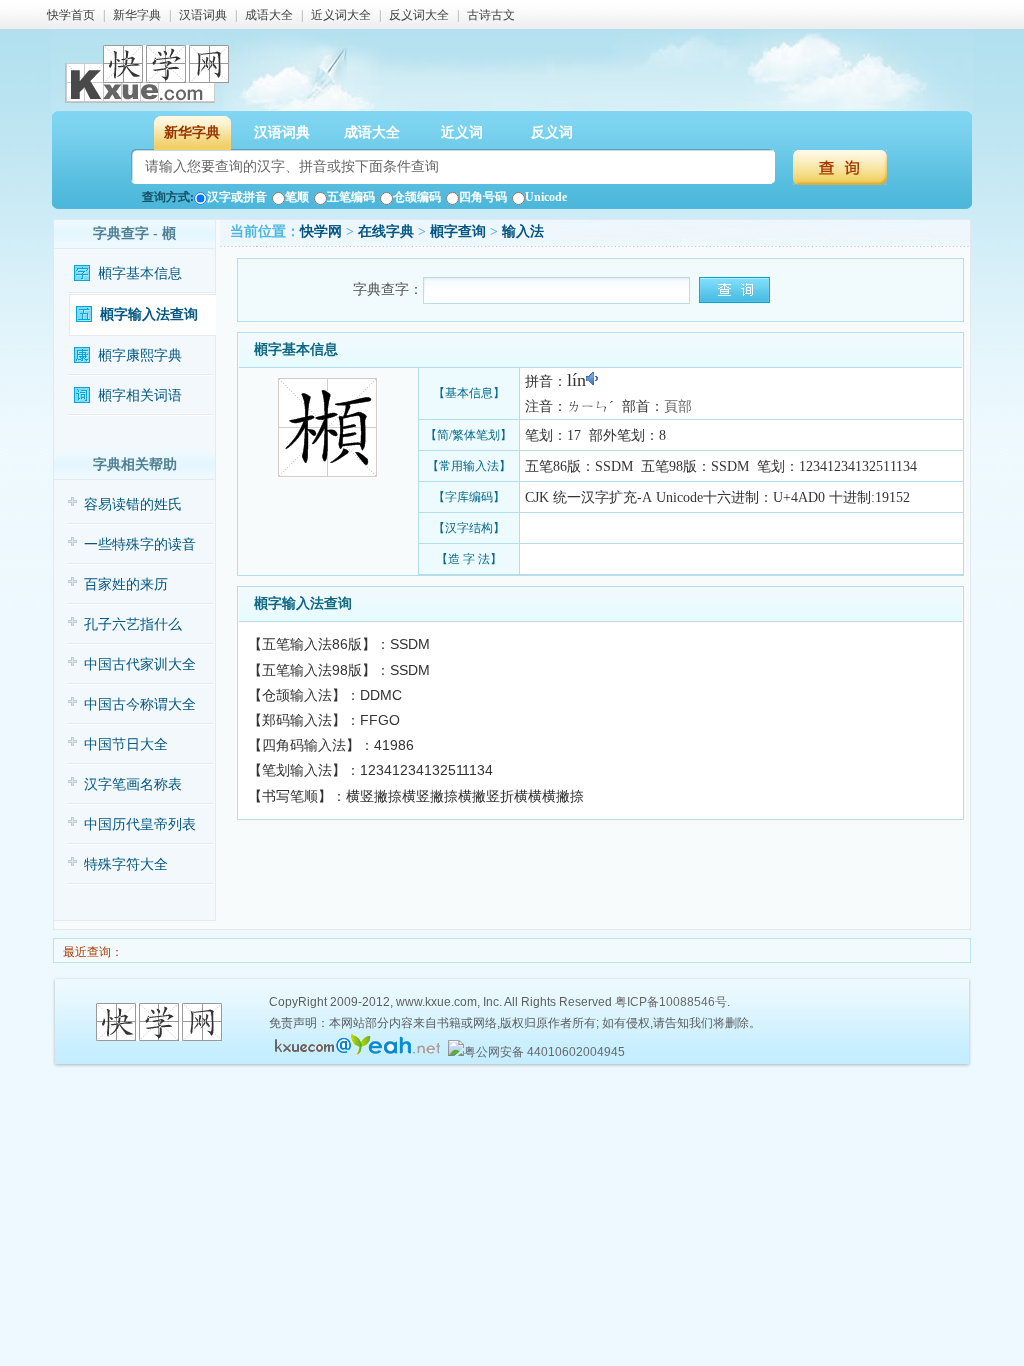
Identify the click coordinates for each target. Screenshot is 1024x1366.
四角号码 (483, 197)
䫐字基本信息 (140, 273)
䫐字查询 (458, 231)
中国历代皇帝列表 (140, 824)
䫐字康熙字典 (140, 355)
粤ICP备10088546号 (671, 1002)
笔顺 (297, 197)
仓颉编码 (417, 197)
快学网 (321, 231)
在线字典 (386, 231)
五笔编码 (351, 197)
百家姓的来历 (126, 584)
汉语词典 (203, 15)
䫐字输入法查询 (149, 314)
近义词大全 (341, 15)
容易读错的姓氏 (133, 504)
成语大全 (269, 15)
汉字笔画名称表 (133, 784)
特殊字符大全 (126, 864)
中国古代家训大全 (140, 664)
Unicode (546, 197)
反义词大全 (419, 15)
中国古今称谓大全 (140, 704)
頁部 (678, 406)
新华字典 (137, 15)
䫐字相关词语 (140, 395)
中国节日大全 (126, 744)
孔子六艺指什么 (133, 624)
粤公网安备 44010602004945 (544, 1052)
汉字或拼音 (237, 197)
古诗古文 (491, 15)
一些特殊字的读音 (140, 544)
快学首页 (71, 15)
